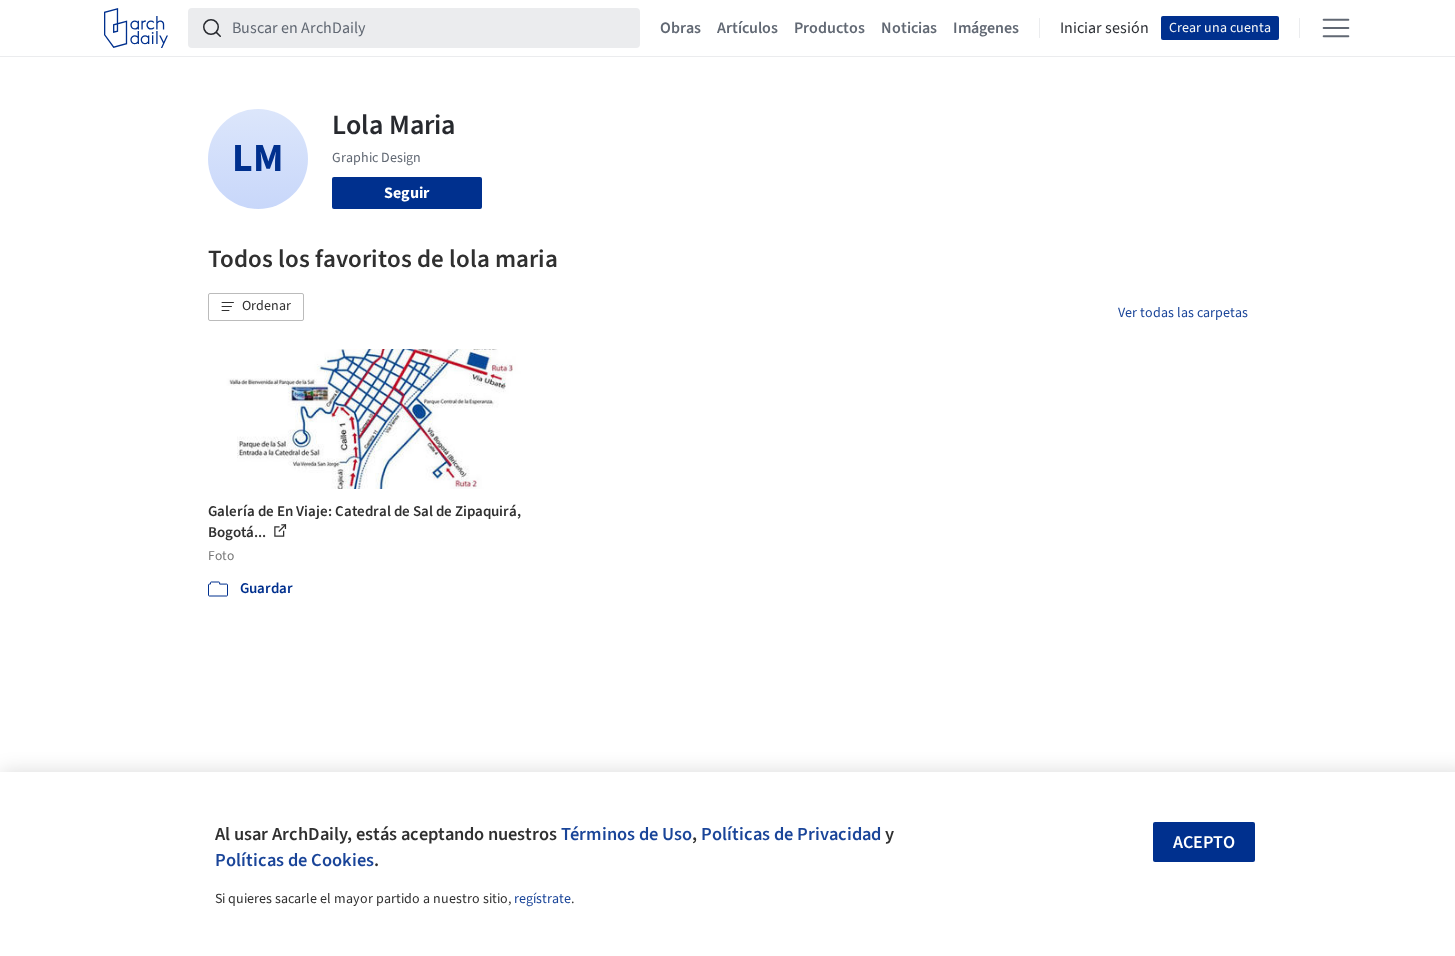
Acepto (1204, 842)
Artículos (747, 28)
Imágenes (986, 28)
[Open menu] (1336, 28)
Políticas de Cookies (294, 860)
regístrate (542, 899)
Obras (680, 28)
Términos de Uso (626, 834)
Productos (829, 28)
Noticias (909, 28)
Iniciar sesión (1104, 28)
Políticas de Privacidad (791, 834)
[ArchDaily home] (136, 28)
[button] (256, 307)
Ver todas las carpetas (1183, 313)
